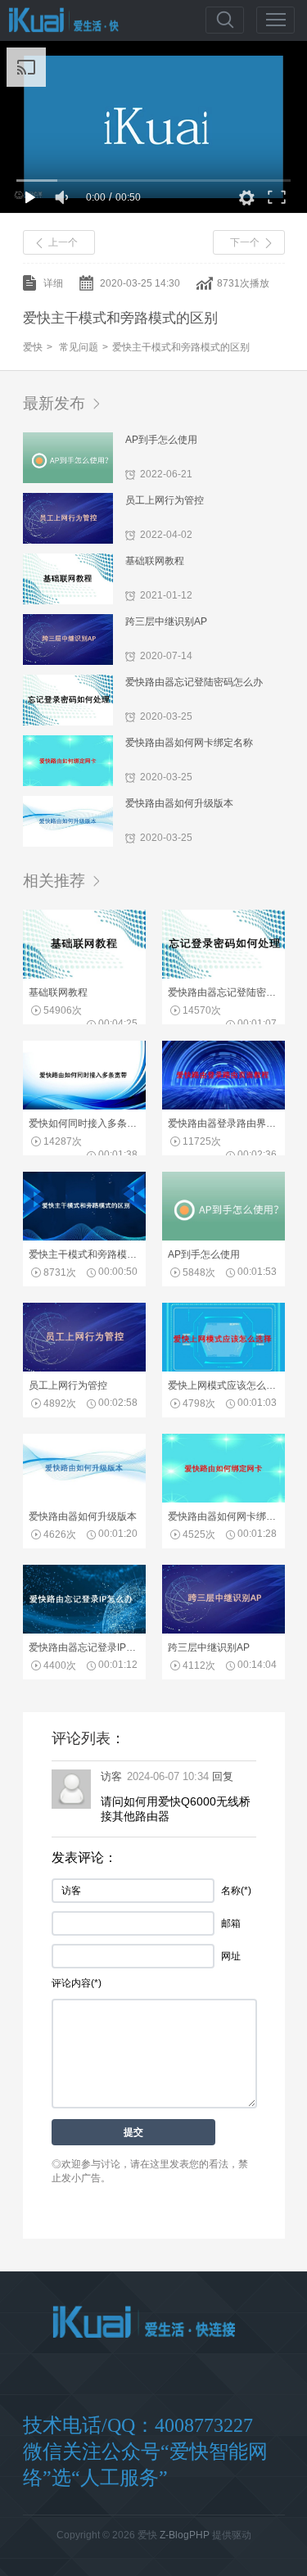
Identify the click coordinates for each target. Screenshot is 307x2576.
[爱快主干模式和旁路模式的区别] (84, 1237)
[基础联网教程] (84, 975)
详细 (53, 283)
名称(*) (236, 1891)
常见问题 (79, 347)
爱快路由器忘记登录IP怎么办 (84, 1647)
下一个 (245, 242)
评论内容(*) (77, 1983)
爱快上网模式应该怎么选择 (223, 1385)
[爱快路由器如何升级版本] (84, 1499)
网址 (231, 1956)
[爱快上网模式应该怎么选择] (223, 1368)
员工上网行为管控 (165, 500)
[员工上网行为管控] (84, 1368)
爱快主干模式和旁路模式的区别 (181, 347)
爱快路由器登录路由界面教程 (223, 1123)
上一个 (63, 242)
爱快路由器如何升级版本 (179, 803)
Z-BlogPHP (185, 2535)
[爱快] (144, 2323)
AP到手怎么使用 (161, 440)
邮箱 (231, 1923)
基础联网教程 (155, 561)
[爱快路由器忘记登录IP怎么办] (84, 1630)
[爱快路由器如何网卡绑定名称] (223, 1499)
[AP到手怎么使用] (223, 1237)
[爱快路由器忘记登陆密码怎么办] (223, 975)
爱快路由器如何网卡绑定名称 (189, 743)
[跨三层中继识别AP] (223, 1630)
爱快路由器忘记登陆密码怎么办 (194, 682)
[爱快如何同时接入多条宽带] (84, 1106)
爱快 (59, 20)
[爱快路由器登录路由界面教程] (223, 1106)
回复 (223, 1776)
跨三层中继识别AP (166, 621)
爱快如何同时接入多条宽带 (84, 1123)
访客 (111, 1776)
